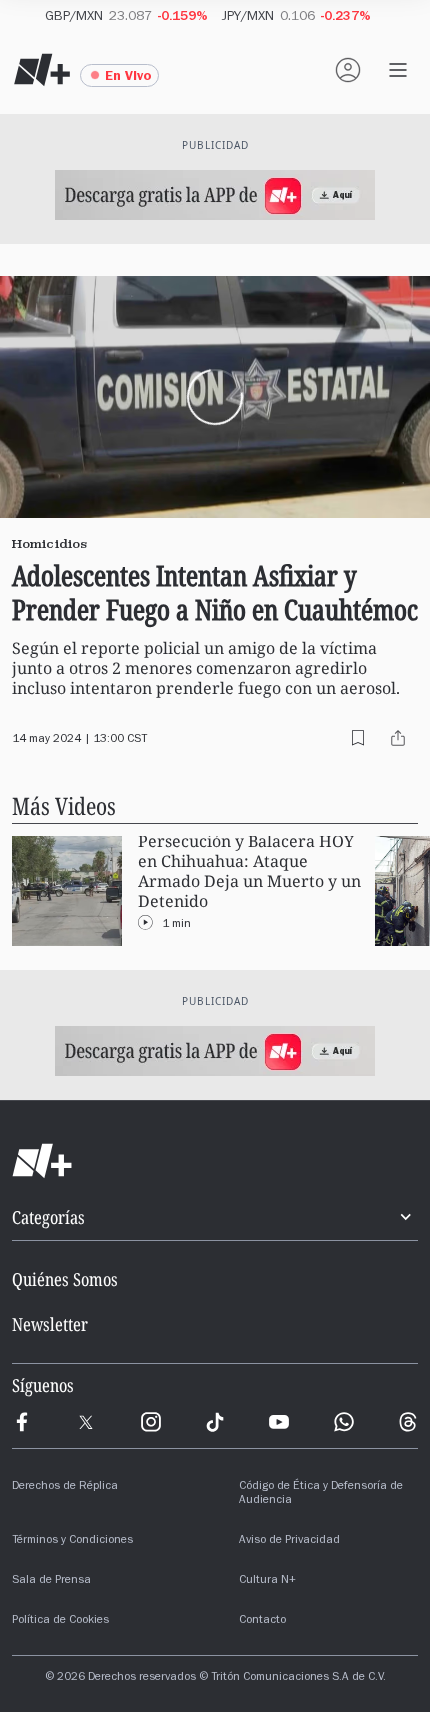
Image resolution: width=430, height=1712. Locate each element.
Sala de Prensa (51, 1581)
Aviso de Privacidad (289, 1541)
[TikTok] (215, 1422)
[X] (86, 1422)
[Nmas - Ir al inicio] (42, 70)
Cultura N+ (267, 1581)
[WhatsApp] (344, 1422)
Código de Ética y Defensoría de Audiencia (321, 1494)
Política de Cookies (60, 1621)
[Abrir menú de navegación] (398, 70)
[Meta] (22, 1422)
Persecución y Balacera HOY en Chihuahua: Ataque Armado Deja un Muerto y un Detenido (249, 871)
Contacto (262, 1621)
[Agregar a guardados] (358, 738)
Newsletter (50, 1324)
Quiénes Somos (65, 1279)
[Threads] (408, 1422)
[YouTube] (279, 1422)
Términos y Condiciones (72, 1541)
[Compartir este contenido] (398, 738)
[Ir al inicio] (215, 1161)
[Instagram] (151, 1422)
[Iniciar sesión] (348, 70)
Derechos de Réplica (65, 1487)
